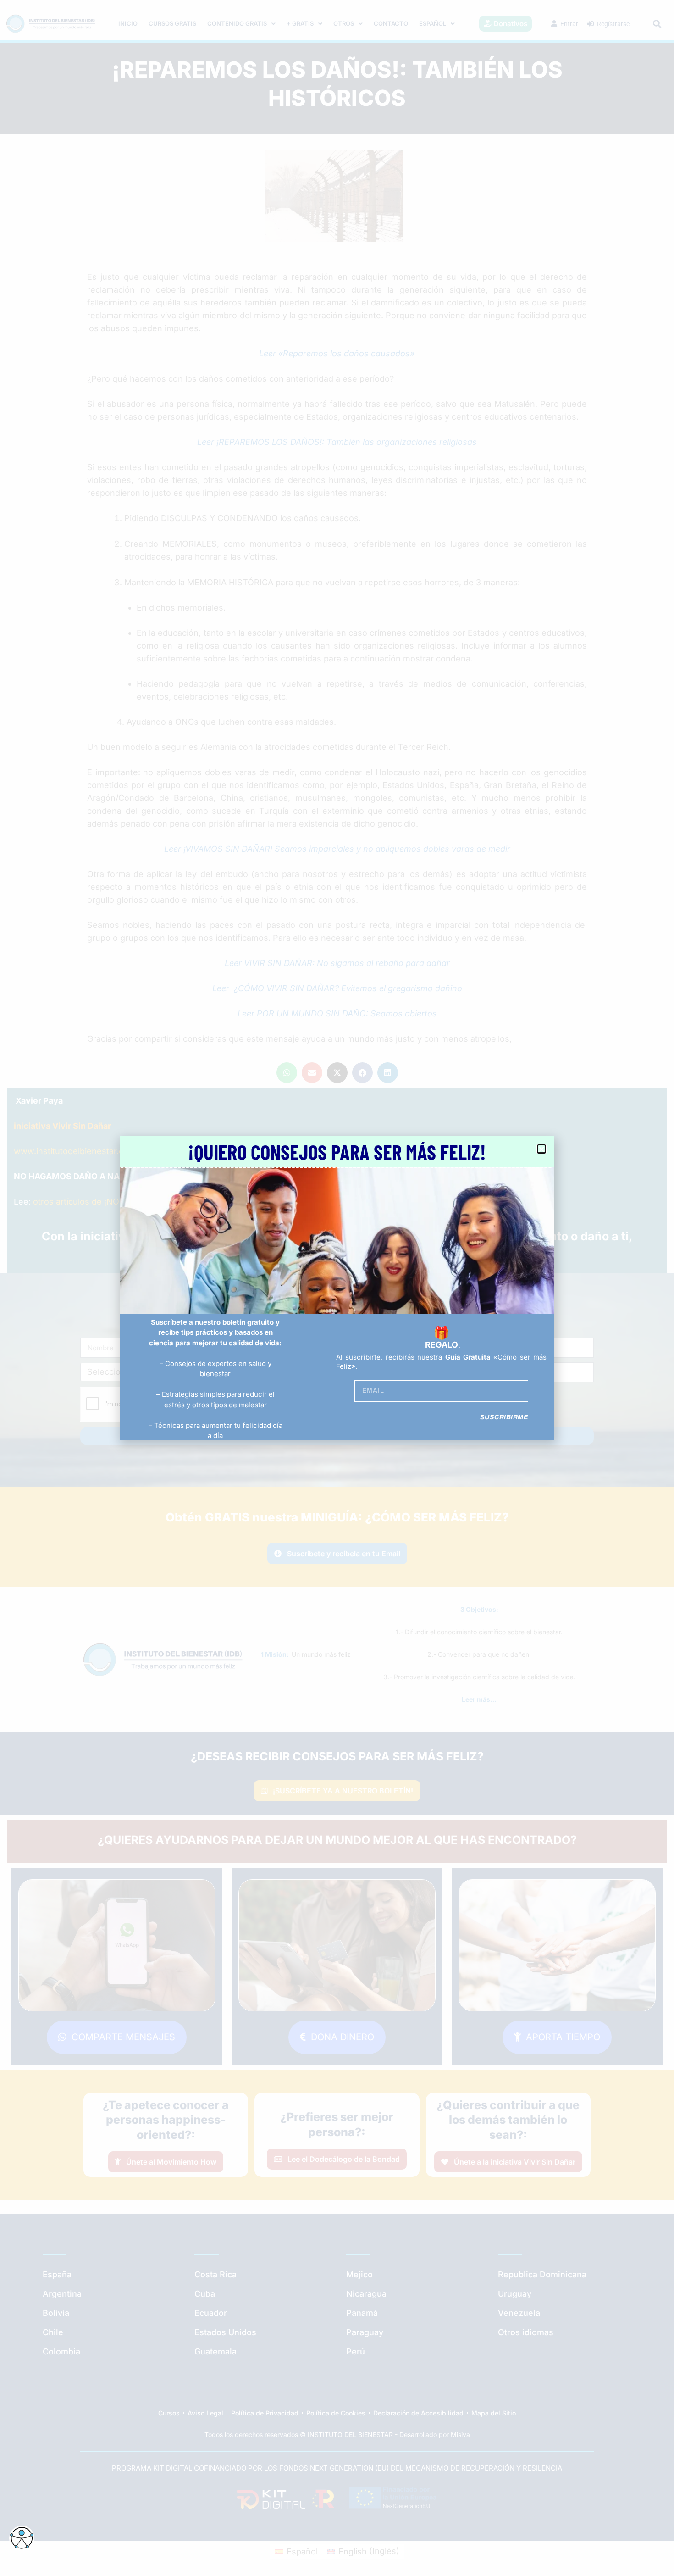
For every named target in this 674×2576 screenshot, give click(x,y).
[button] (541, 1149)
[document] (337, 1288)
